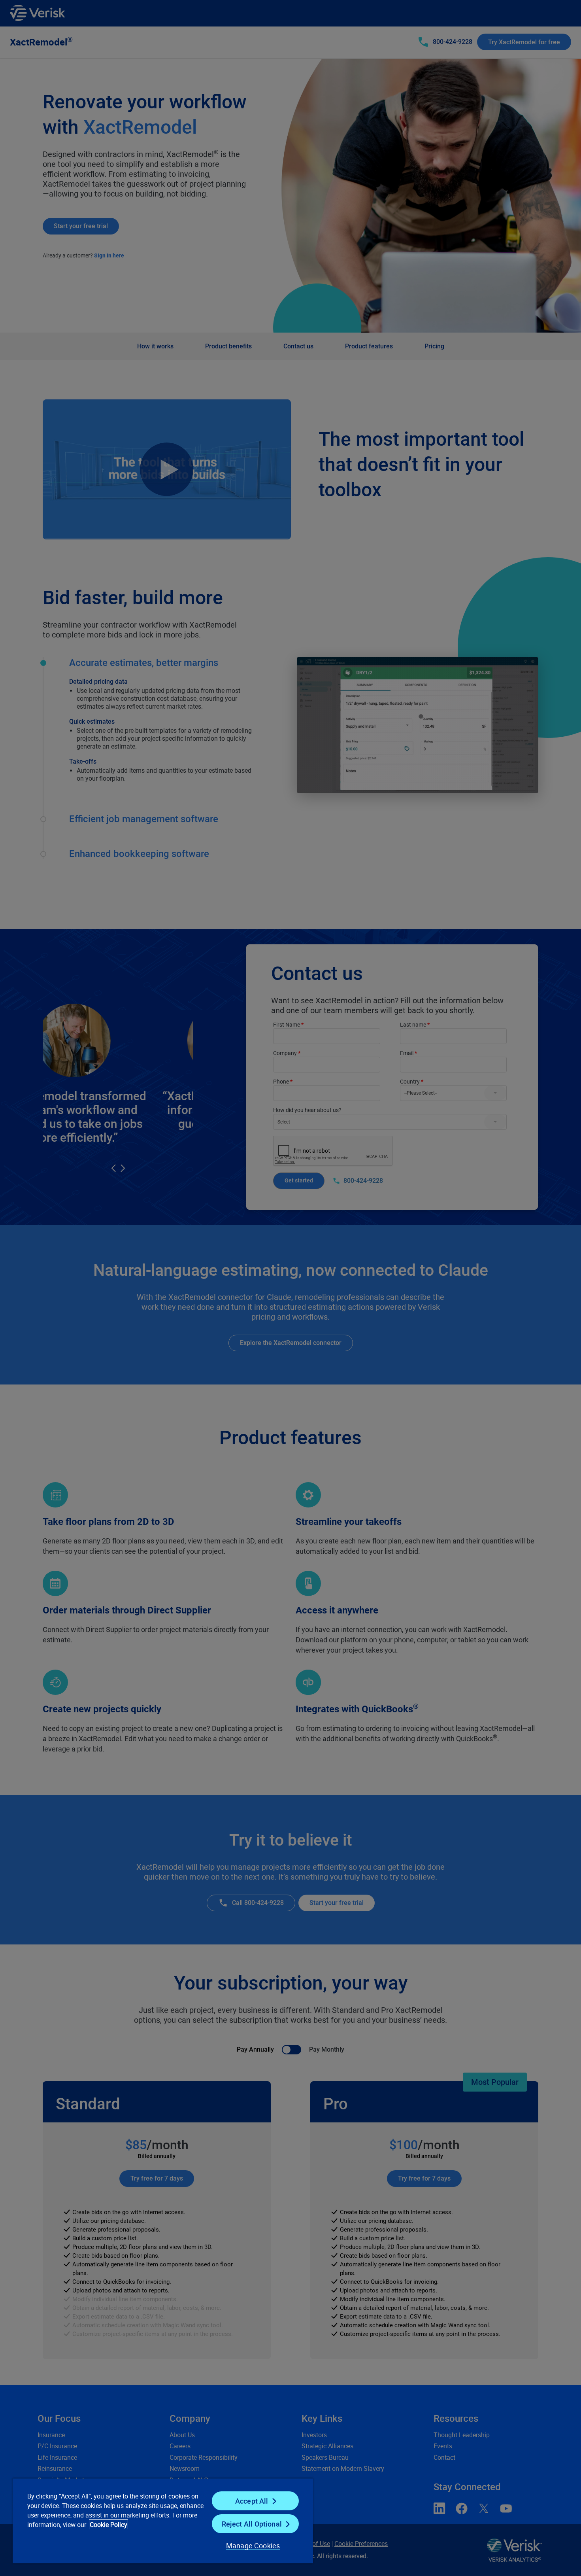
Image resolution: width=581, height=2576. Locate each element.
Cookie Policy (108, 2525)
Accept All (252, 2501)
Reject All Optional (252, 2524)
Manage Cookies (253, 2546)
